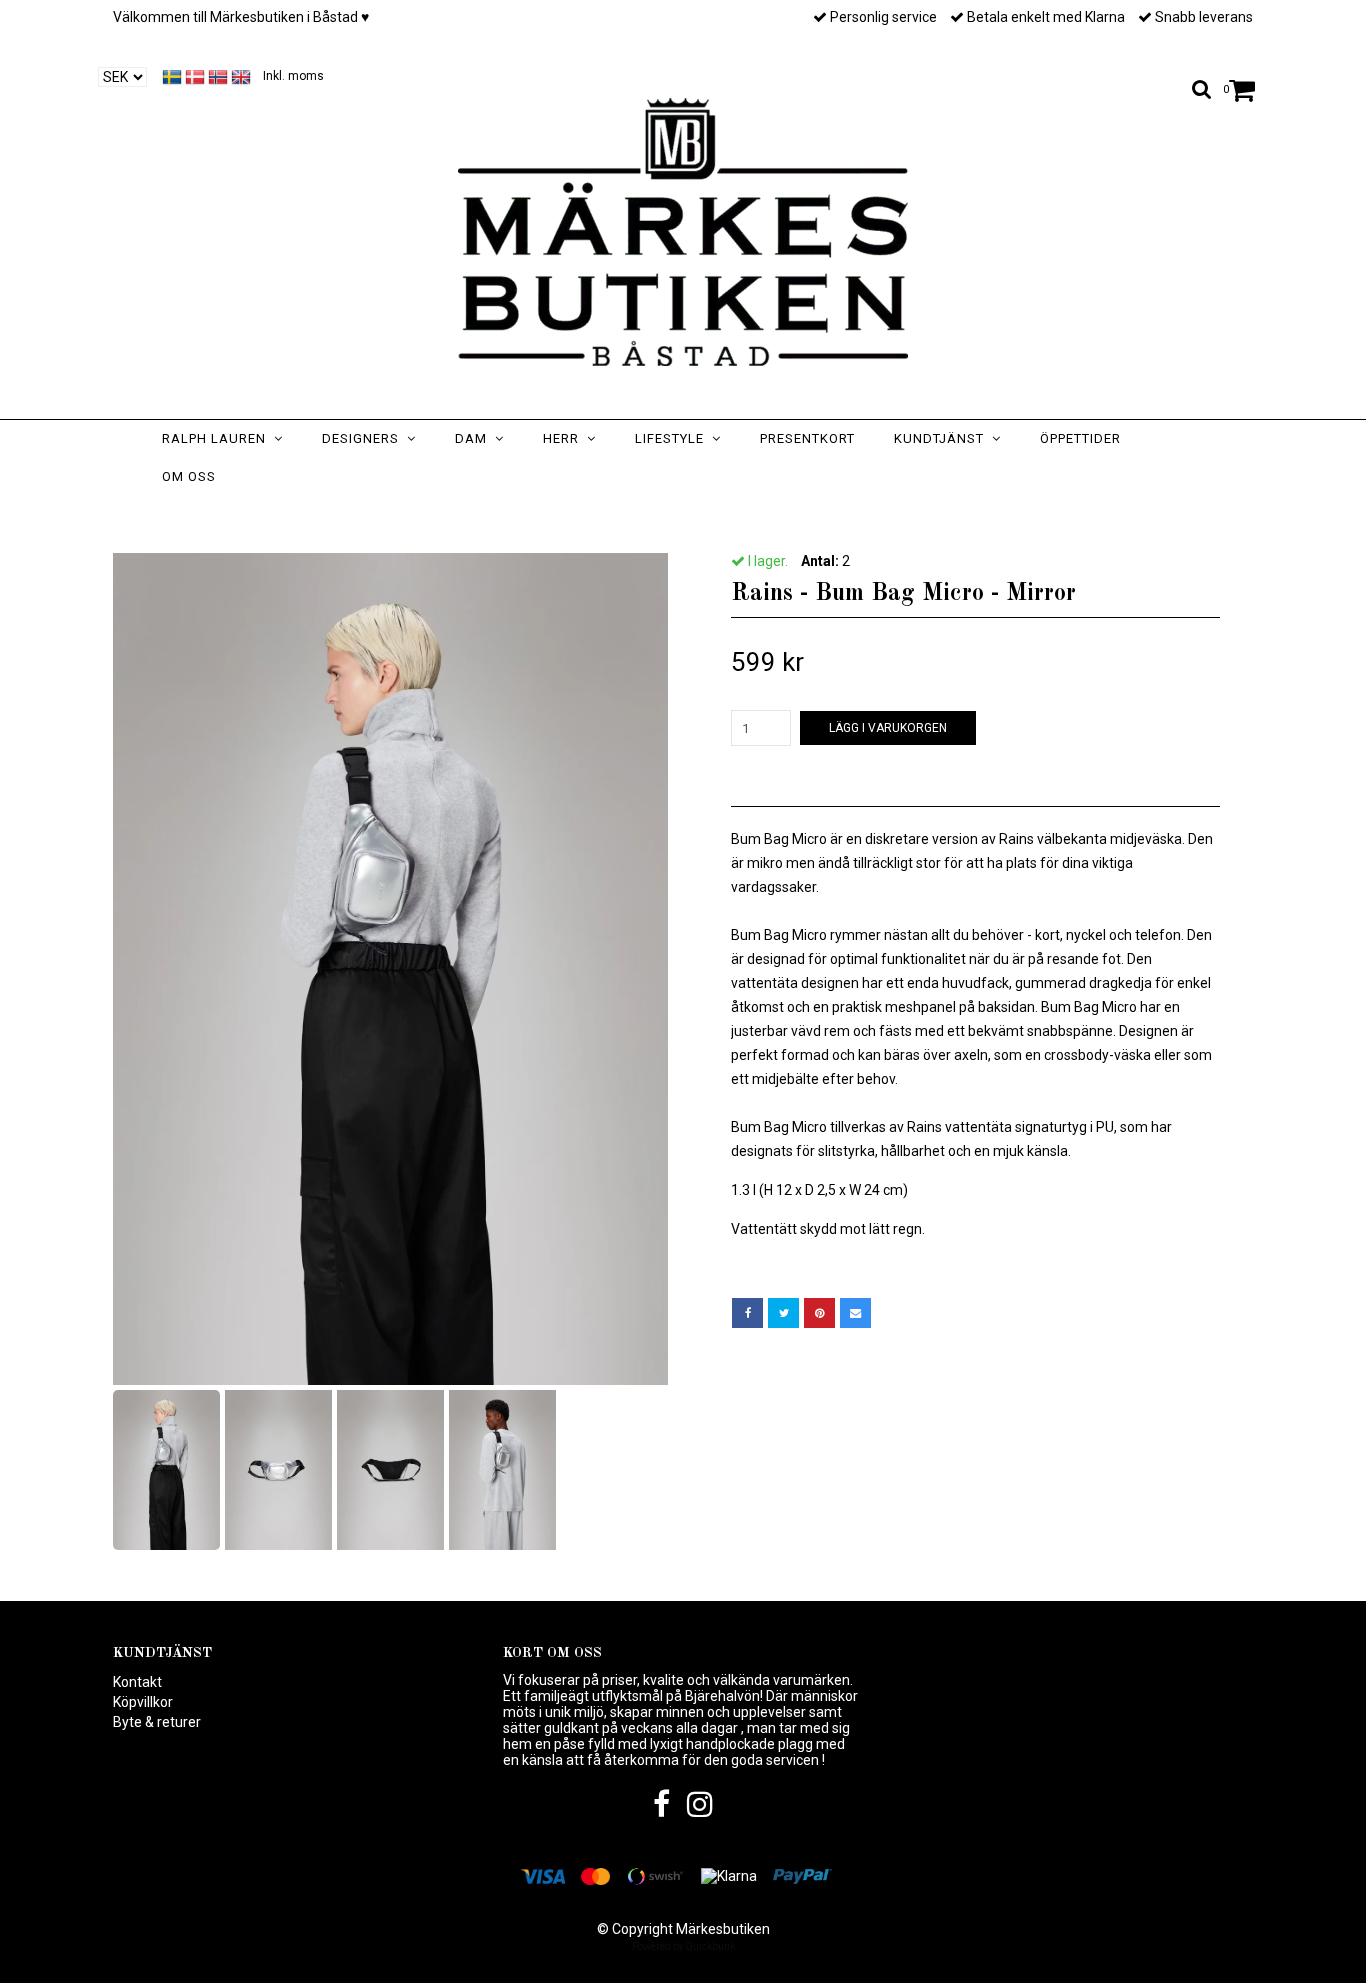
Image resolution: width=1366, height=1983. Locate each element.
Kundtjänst (943, 438)
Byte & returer (157, 1722)
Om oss (189, 476)
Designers (364, 438)
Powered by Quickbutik (683, 1946)
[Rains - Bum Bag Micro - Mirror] (390, 969)
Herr (565, 438)
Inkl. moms (293, 76)
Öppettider (1080, 438)
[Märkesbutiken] (683, 232)
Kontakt (137, 1682)
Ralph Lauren (218, 438)
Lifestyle (673, 438)
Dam (475, 438)
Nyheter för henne (623, 516)
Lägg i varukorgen (888, 728)
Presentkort (807, 438)
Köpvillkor (143, 1702)
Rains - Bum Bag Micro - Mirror (775, 516)
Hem (531, 516)
